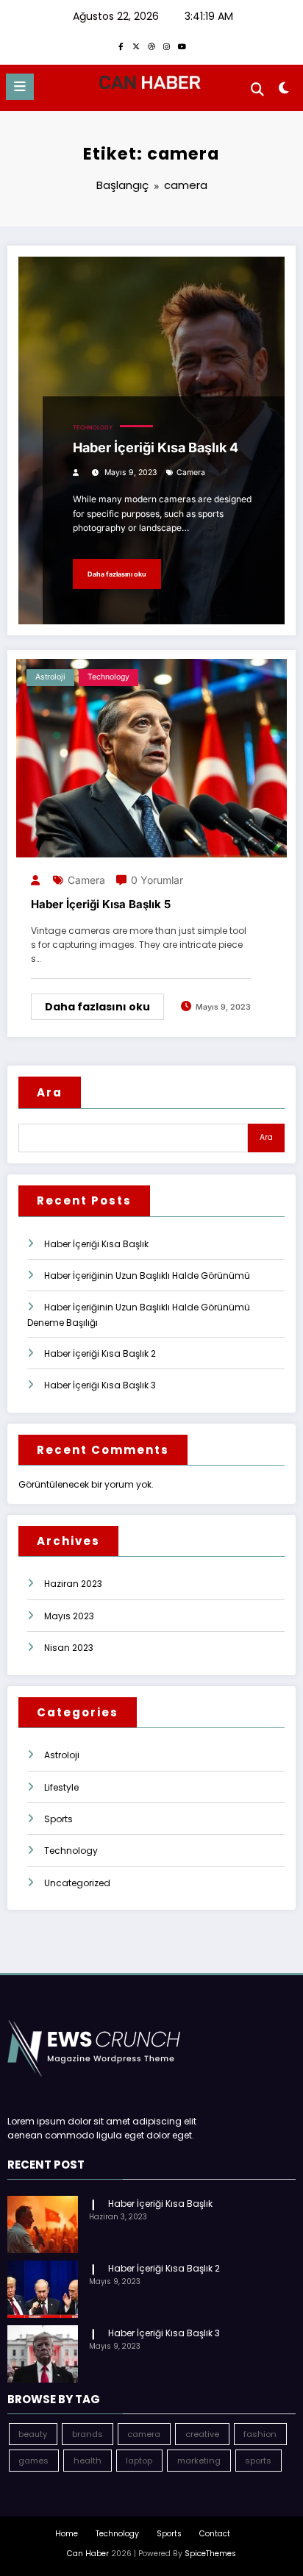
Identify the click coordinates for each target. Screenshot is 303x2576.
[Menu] (20, 87)
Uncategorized (77, 1883)
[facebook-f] (121, 46)
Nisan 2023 (69, 1648)
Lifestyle (61, 1787)
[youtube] (182, 46)
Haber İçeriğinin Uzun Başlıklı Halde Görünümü (147, 1275)
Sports (58, 1819)
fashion (260, 2434)
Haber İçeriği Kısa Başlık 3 (100, 1385)
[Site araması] (257, 89)
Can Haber (88, 2554)
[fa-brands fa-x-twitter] (136, 46)
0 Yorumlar (157, 880)
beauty (33, 2434)
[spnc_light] (284, 91)
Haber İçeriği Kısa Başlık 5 (101, 904)
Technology (93, 428)
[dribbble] (151, 46)
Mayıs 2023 (69, 1616)
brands (88, 2434)
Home (67, 2534)
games (33, 2461)
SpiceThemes (210, 2554)
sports (258, 2461)
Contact (215, 2534)
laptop (139, 2461)
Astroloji (50, 677)
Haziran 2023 (73, 1584)
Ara (50, 1092)
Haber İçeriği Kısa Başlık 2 (100, 1353)
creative (202, 2434)
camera (191, 472)
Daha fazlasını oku (117, 574)
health (88, 2461)
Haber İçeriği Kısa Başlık (96, 1244)
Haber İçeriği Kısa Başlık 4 (156, 447)
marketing (199, 2461)
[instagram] (167, 46)
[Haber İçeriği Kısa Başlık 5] (151, 757)
